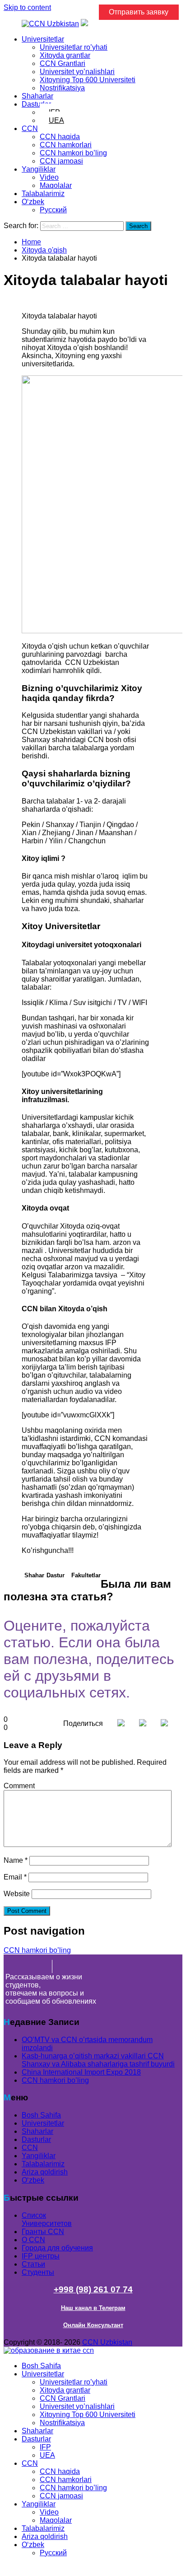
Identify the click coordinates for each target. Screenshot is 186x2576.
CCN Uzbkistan (107, 2342)
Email (15, 1877)
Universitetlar (43, 39)
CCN (30, 129)
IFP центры (41, 2256)
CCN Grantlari (63, 63)
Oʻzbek (33, 202)
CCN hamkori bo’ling (73, 153)
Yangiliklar (39, 169)
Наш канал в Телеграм (93, 2308)
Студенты (38, 2272)
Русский (53, 210)
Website (17, 1894)
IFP (45, 2447)
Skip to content (27, 7)
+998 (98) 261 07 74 (93, 2289)
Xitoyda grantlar (65, 55)
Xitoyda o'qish (44, 250)
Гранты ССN (43, 2232)
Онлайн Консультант (93, 2325)
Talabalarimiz (43, 194)
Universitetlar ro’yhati (74, 47)
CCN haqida (60, 137)
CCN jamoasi (61, 161)
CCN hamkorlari (66, 145)
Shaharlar (37, 96)
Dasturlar (36, 104)
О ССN (33, 2240)
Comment (19, 1786)
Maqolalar (56, 185)
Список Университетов (47, 2219)
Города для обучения (57, 2248)
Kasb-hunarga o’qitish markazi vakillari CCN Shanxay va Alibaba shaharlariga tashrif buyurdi (98, 2060)
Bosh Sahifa (41, 2115)
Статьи (33, 2264)
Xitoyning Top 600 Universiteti (88, 80)
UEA (56, 120)
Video (49, 177)
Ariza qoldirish (45, 2172)
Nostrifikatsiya (62, 88)
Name (16, 1860)
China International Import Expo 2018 (81, 2072)
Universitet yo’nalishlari (77, 72)
